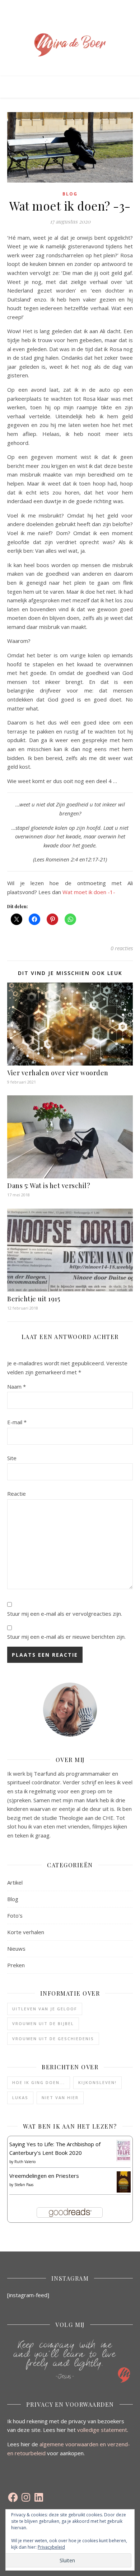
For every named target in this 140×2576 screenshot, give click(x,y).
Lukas (20, 2097)
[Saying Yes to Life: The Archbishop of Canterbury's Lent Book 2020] (124, 2151)
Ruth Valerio (25, 2162)
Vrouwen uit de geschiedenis (53, 2039)
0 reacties (122, 948)
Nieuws (16, 1949)
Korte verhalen (26, 1932)
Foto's (15, 1915)
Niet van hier (60, 2097)
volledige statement (102, 2430)
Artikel (15, 1882)
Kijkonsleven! (97, 2082)
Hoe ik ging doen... (39, 2082)
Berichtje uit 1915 (34, 1299)
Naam (17, 1386)
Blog (70, 194)
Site (12, 1458)
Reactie (17, 1494)
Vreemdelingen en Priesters (44, 2176)
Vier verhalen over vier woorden (58, 1073)
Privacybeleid (51, 2547)
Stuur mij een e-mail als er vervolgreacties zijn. (65, 1614)
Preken (16, 1965)
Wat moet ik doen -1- (89, 892)
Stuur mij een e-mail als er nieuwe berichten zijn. (66, 1637)
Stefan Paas (24, 2185)
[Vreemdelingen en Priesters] (124, 2182)
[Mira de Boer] (70, 45)
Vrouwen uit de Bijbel (43, 2023)
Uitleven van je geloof (45, 2009)
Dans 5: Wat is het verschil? (49, 1186)
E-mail (17, 1422)
